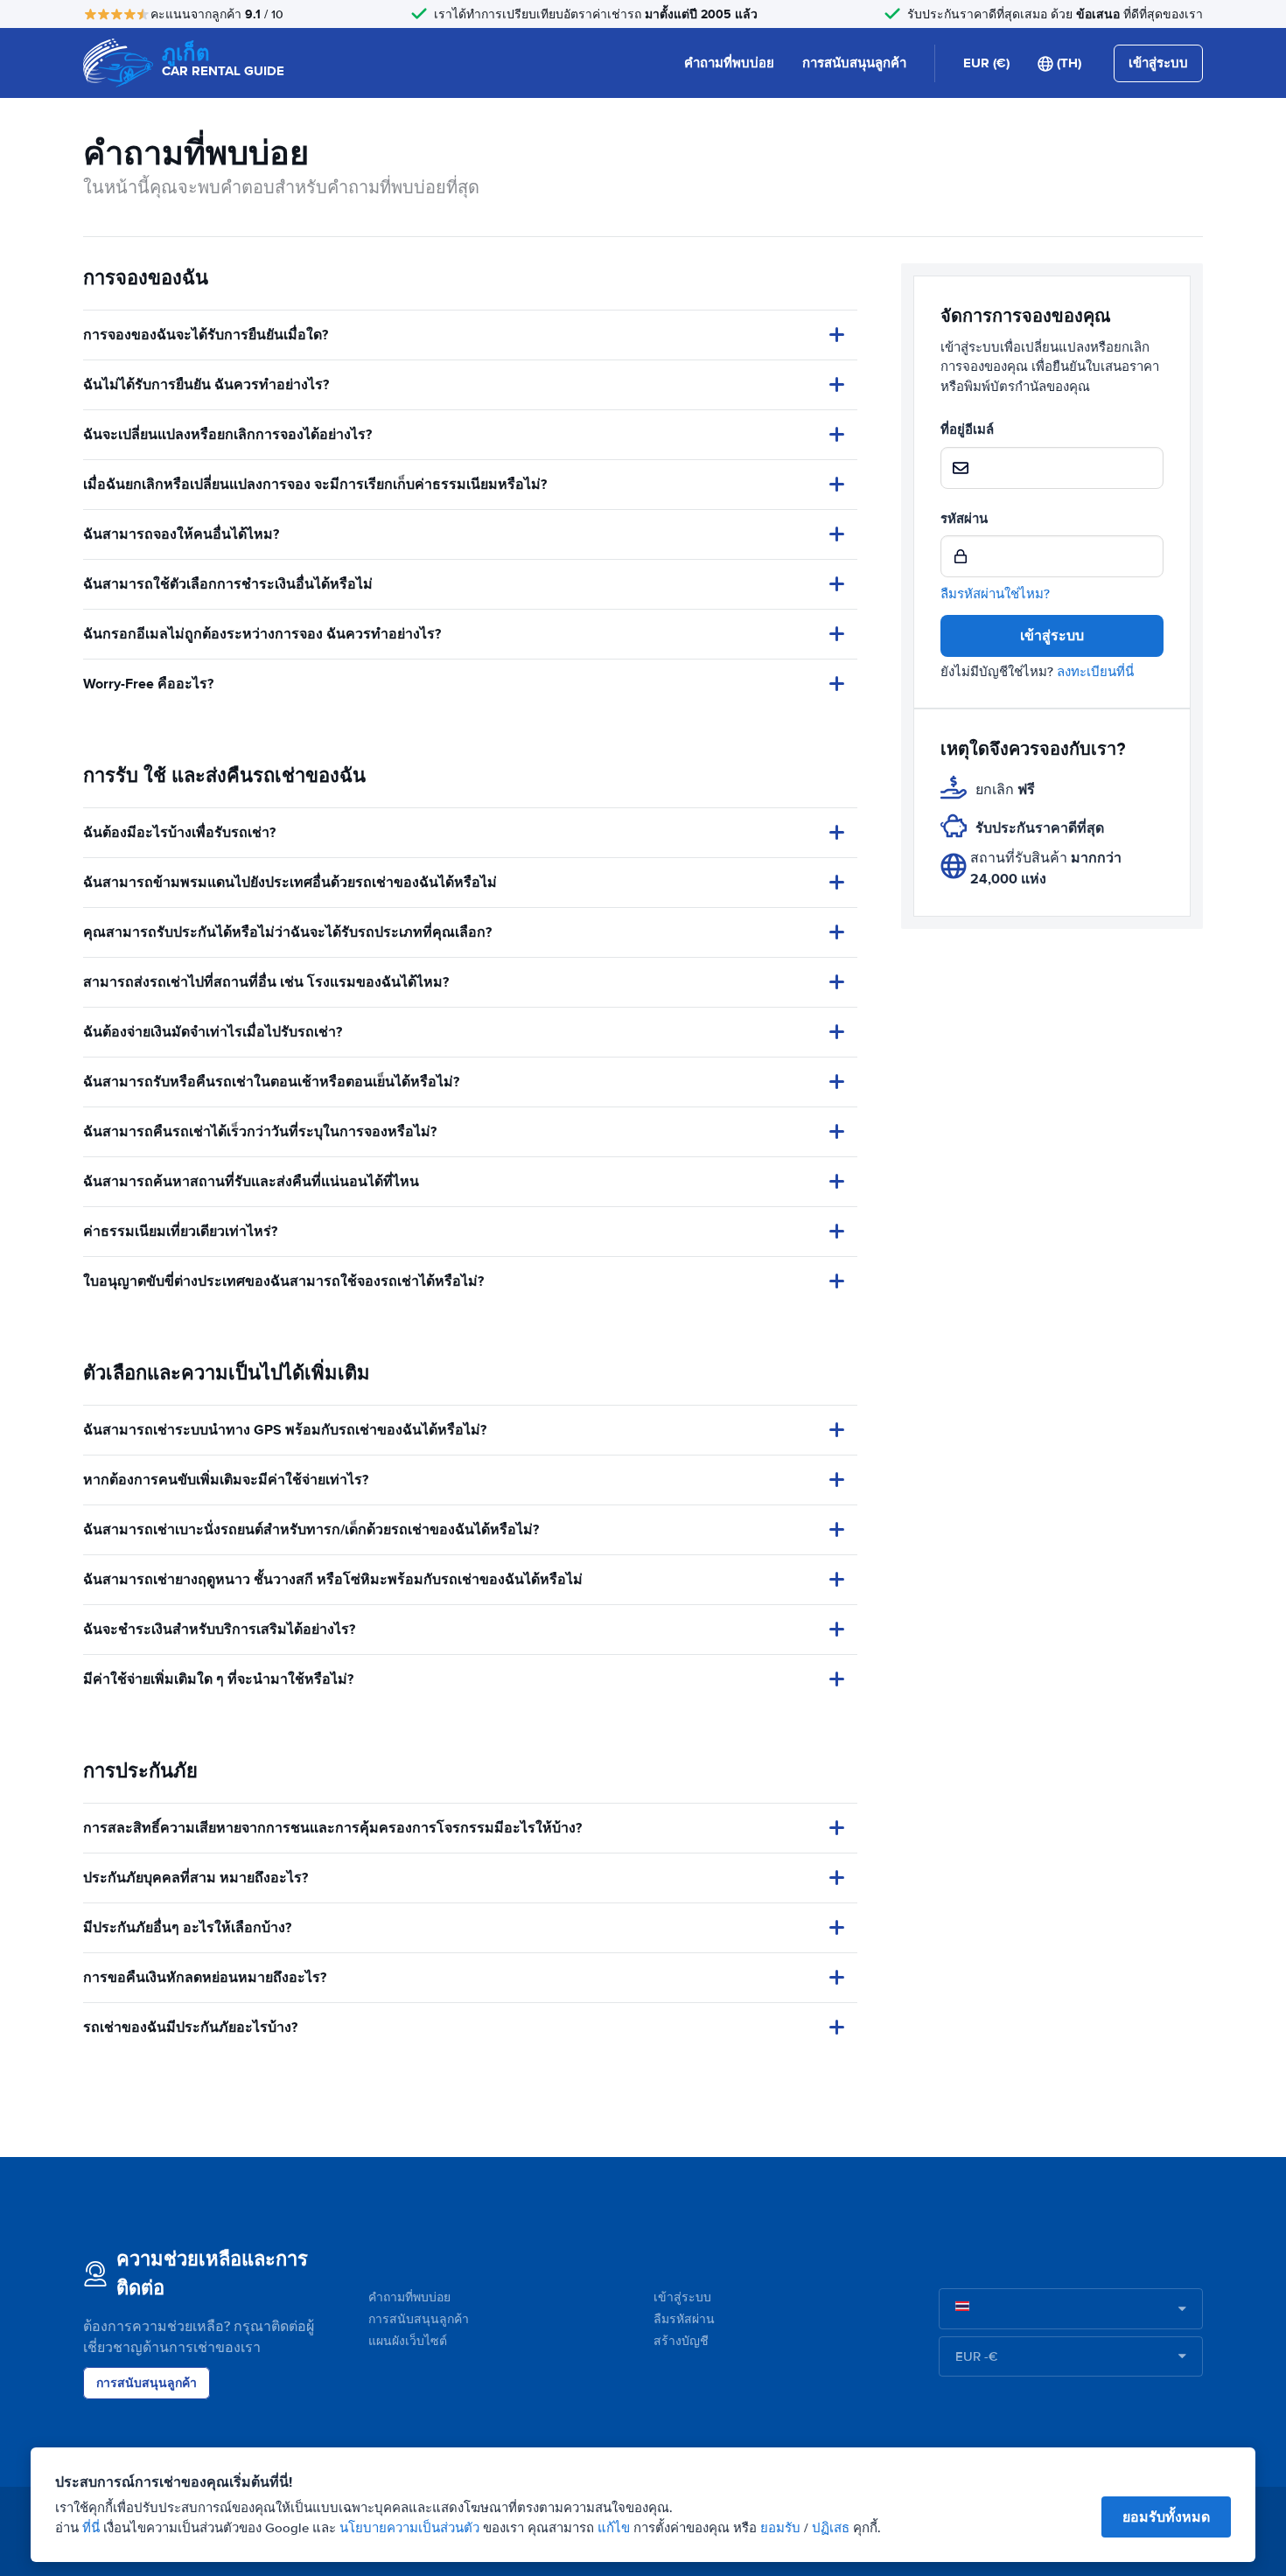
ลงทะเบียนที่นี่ (1095, 672)
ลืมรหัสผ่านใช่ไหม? (995, 594)
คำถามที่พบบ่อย (729, 63)
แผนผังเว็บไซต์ (408, 2341)
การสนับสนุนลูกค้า (854, 63)
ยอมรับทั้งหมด (1166, 2517)
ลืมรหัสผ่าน (684, 2319)
